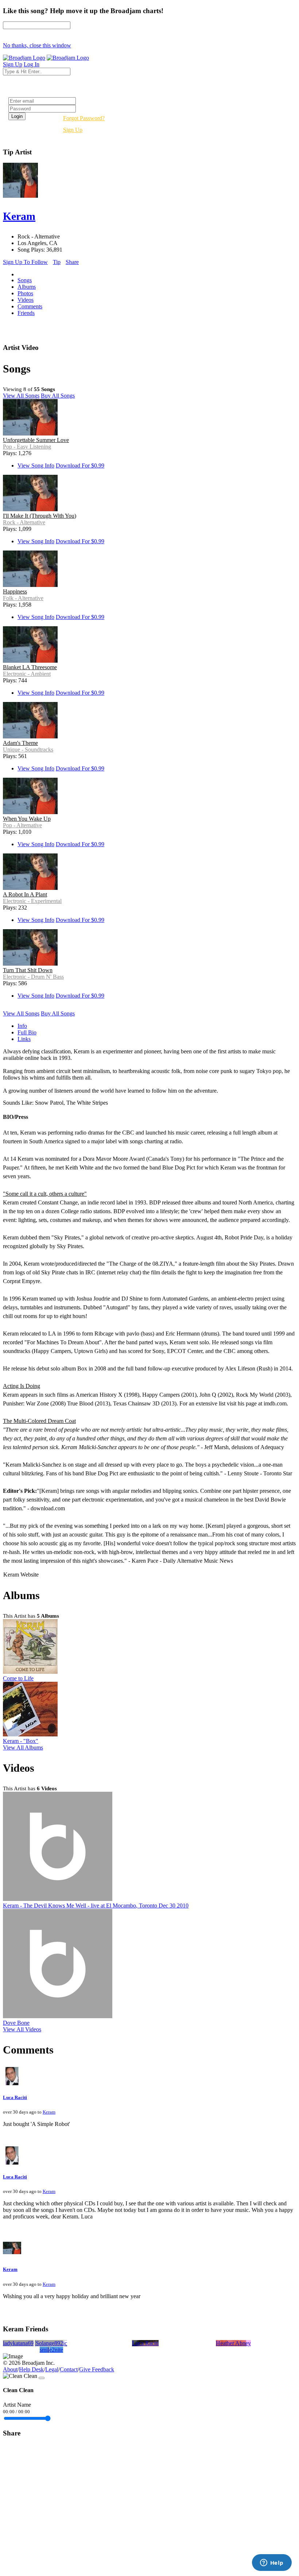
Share (72, 262)
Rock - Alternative (24, 522)
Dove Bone (16, 2023)
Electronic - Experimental (32, 901)
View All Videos (22, 2029)
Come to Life (18, 1678)
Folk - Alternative (23, 598)
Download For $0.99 (80, 466)
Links (24, 1039)
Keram (49, 2112)
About (10, 2369)
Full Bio (27, 1032)
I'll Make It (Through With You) (40, 516)
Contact (69, 2369)
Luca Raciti (15, 2097)
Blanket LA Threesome (30, 667)
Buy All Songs (58, 396)
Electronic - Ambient (27, 674)
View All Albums (23, 1747)
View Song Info (36, 466)
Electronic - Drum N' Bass (33, 977)
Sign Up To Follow (25, 262)
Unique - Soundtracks (28, 749)
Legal (52, 2369)
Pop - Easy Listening (27, 447)
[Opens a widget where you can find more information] (272, 2563)
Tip (57, 262)
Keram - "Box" (21, 1741)
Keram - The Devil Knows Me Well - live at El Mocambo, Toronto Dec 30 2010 (96, 1906)
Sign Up (73, 130)
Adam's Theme (20, 743)
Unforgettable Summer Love (36, 440)
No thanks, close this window (37, 45)
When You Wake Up (27, 819)
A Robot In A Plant (25, 894)
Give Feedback (97, 2369)
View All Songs (21, 396)
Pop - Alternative (22, 825)
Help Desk (31, 2369)
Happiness (15, 591)
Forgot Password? (84, 118)
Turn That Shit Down (28, 970)
